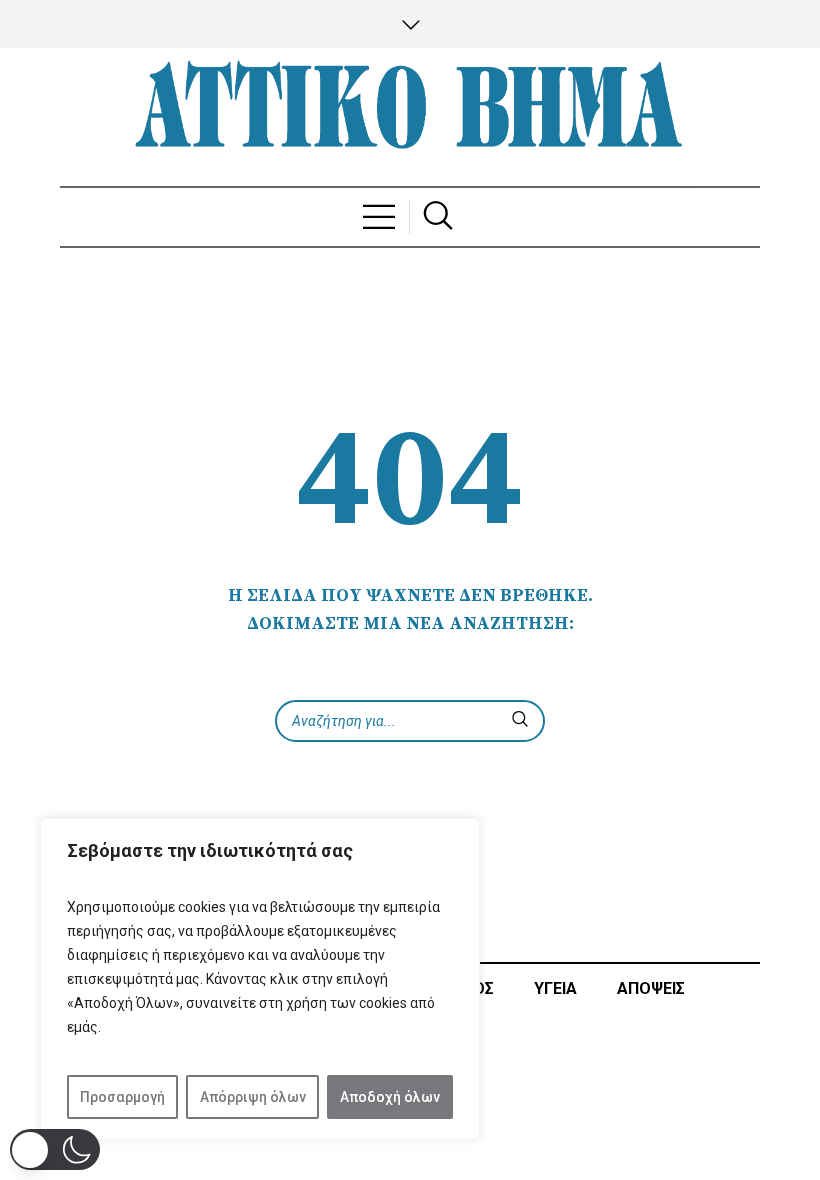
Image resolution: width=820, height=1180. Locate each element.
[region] (260, 979)
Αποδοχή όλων (390, 1097)
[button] (55, 1149)
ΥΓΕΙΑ (555, 988)
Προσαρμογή (122, 1097)
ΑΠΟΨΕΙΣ (651, 988)
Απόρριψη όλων (253, 1097)
